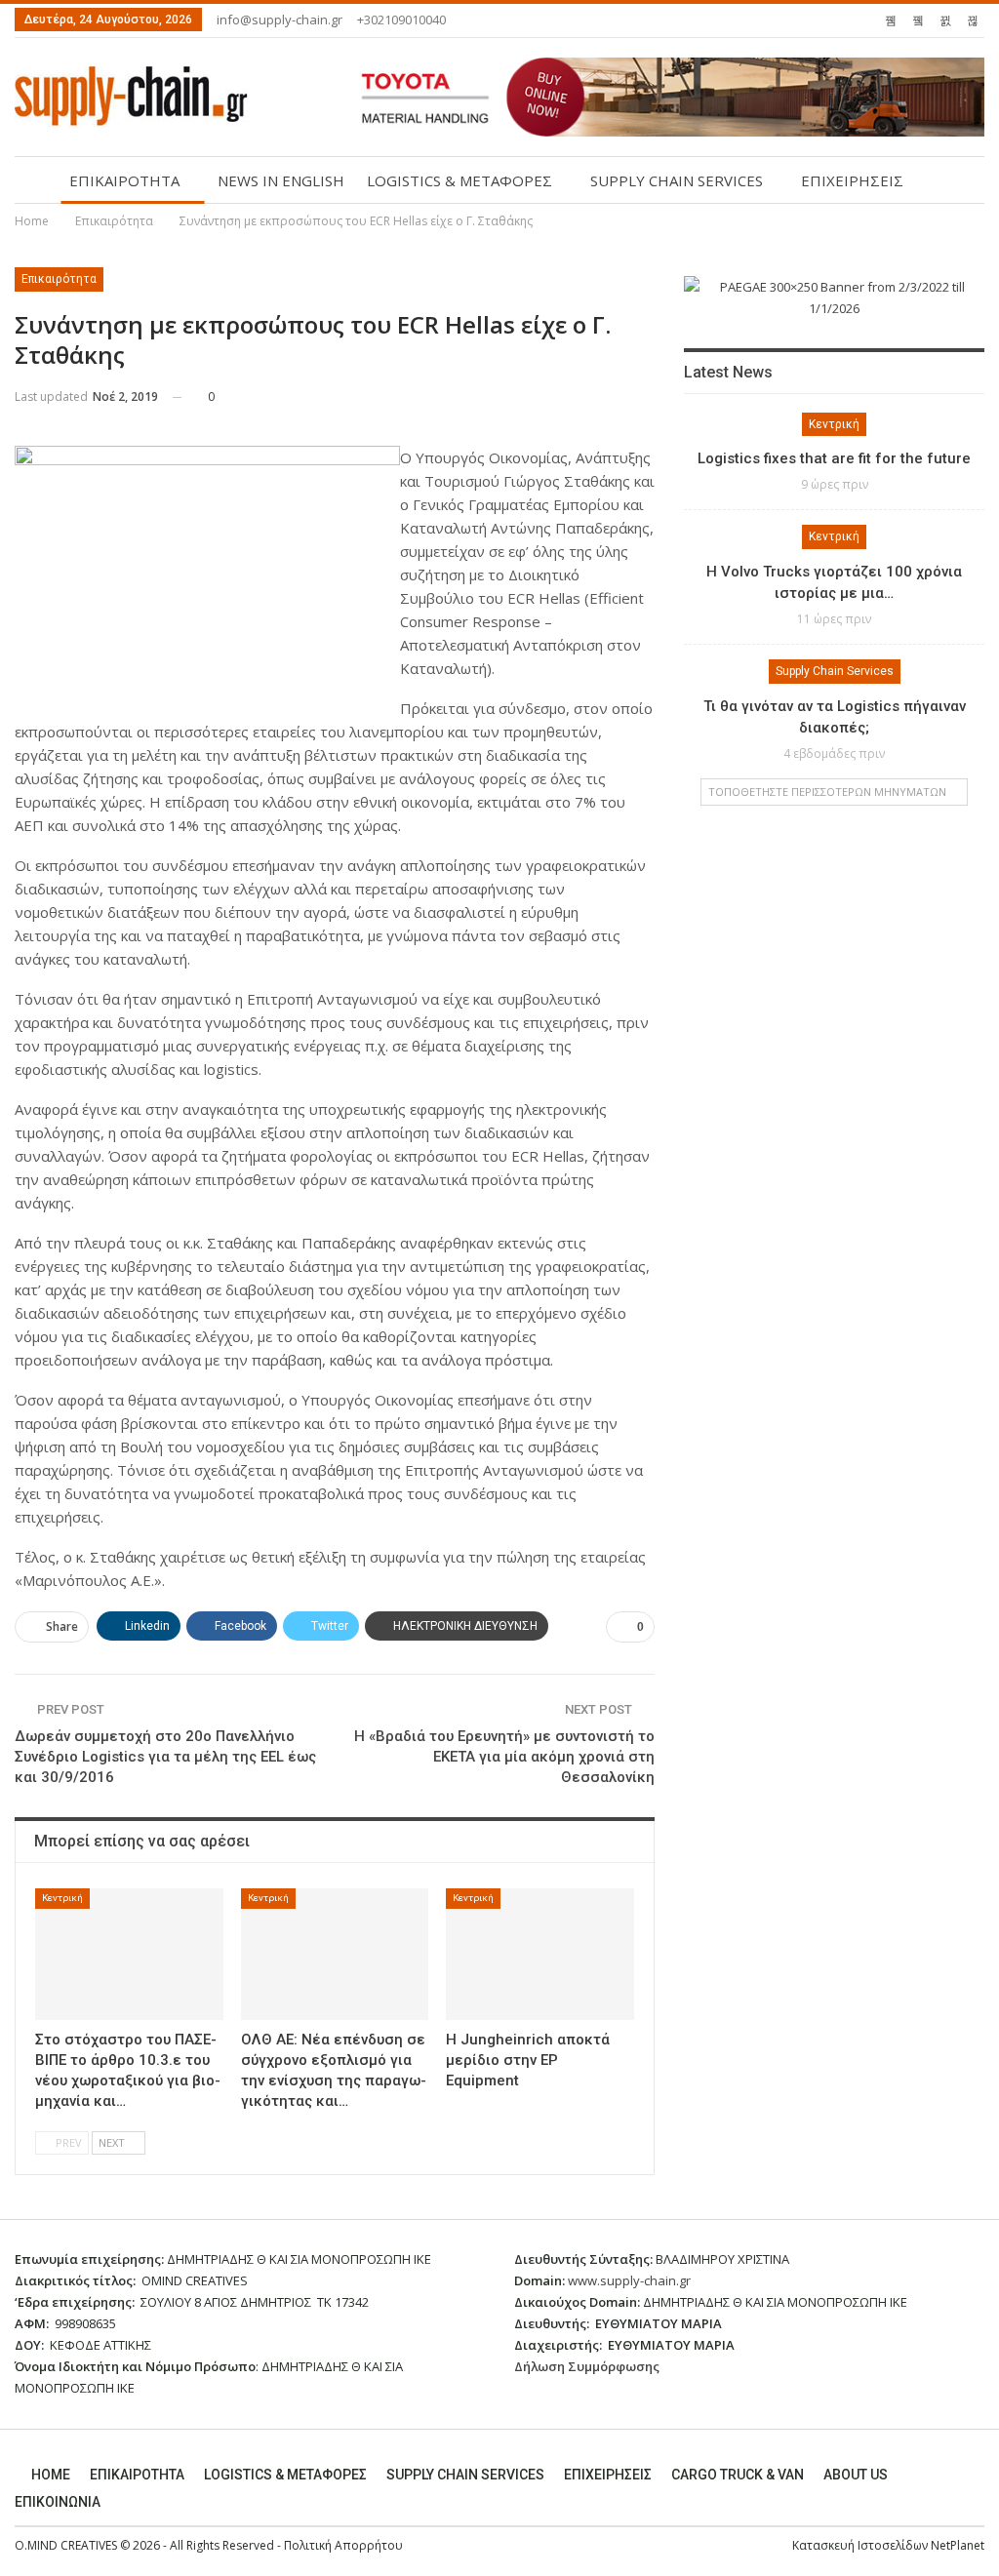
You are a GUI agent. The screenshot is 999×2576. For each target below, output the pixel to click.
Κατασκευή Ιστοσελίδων (861, 2545)
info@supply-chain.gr (280, 20)
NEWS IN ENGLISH (281, 180)
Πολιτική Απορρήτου (343, 2545)
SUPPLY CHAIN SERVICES (677, 180)
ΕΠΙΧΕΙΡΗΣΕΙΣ (852, 180)
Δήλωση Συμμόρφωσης (587, 2366)
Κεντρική (62, 1898)
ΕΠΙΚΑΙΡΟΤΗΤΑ (124, 180)
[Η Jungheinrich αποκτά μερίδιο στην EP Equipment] (540, 1954)
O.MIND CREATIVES (66, 2545)
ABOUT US (856, 2475)
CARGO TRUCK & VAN (738, 2475)
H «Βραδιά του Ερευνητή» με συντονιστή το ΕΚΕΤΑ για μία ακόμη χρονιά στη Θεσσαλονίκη (504, 1757)
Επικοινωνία (58, 2502)
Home (51, 2475)
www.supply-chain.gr (629, 2280)
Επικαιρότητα (59, 279)
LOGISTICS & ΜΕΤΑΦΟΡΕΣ (460, 180)
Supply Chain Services (835, 671)
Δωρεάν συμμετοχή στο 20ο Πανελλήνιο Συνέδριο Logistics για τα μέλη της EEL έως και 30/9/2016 (165, 1757)
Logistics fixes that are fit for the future (834, 458)
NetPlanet (958, 2545)
